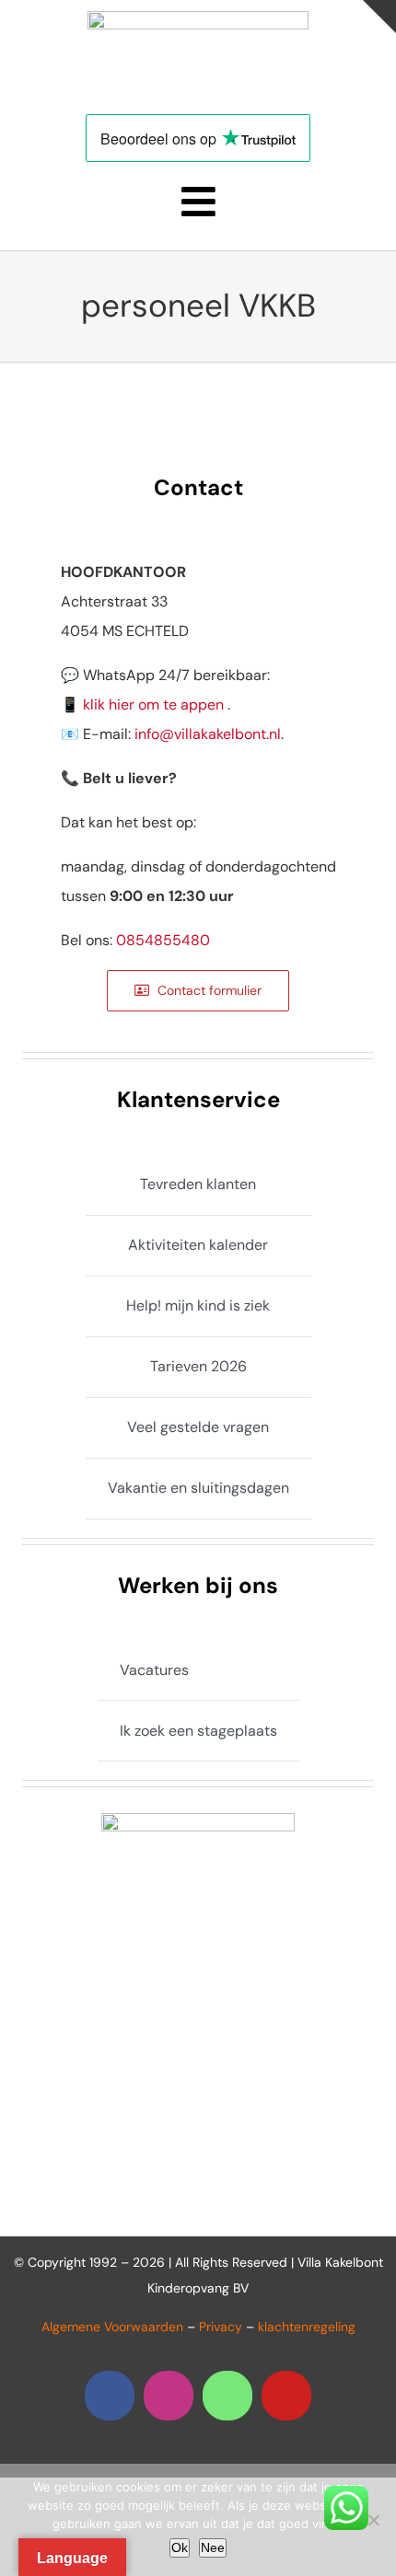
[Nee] (373, 2520)
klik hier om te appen (153, 705)
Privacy (221, 2327)
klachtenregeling (307, 2327)
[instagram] (169, 2396)
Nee (213, 2547)
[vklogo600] (198, 18)
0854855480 (163, 940)
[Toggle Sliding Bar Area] (379, 17)
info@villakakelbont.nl (208, 734)
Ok (180, 2547)
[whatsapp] (227, 2396)
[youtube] (286, 2396)
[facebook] (110, 2396)
